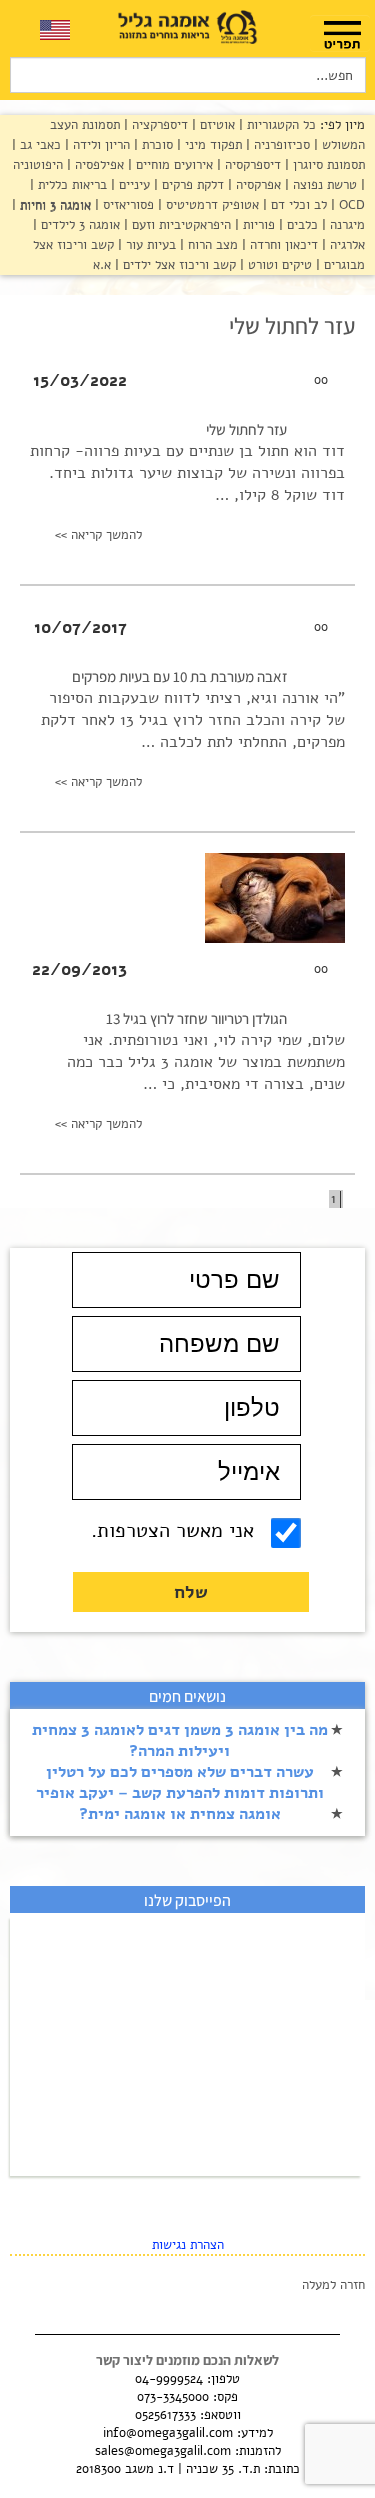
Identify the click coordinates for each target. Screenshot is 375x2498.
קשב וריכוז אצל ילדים (177, 265)
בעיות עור (149, 245)
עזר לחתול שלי (246, 429)
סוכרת (155, 145)
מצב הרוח (211, 245)
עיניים (132, 185)
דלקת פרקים (191, 185)
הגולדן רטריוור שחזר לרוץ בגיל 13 (196, 1018)
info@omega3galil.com (168, 2433)
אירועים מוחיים (172, 165)
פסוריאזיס (126, 205)
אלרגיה (345, 245)
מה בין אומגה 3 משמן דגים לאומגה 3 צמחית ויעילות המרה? (180, 1740)
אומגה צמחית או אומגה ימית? (180, 1814)
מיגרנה (345, 225)
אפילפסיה (97, 165)
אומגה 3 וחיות (53, 205)
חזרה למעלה (333, 2285)
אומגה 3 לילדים (78, 225)
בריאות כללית (70, 185)
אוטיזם (215, 125)
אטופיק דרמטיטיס (210, 205)
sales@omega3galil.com (163, 2451)
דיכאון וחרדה (282, 245)
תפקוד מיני (211, 145)
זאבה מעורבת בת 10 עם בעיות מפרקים (179, 676)
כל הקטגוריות (279, 125)
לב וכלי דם (297, 205)
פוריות (257, 225)
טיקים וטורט (278, 265)
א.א (102, 265)
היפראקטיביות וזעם (179, 225)
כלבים (300, 225)
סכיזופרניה (280, 145)
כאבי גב (38, 145)
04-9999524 (169, 2379)
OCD (350, 205)
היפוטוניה (38, 165)
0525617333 (165, 2415)
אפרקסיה (256, 185)
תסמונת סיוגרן (327, 165)
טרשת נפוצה (323, 185)
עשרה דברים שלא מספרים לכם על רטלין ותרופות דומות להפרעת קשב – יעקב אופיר (180, 1782)
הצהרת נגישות (188, 2245)
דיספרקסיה (251, 165)
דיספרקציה (158, 125)
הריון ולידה (99, 145)
